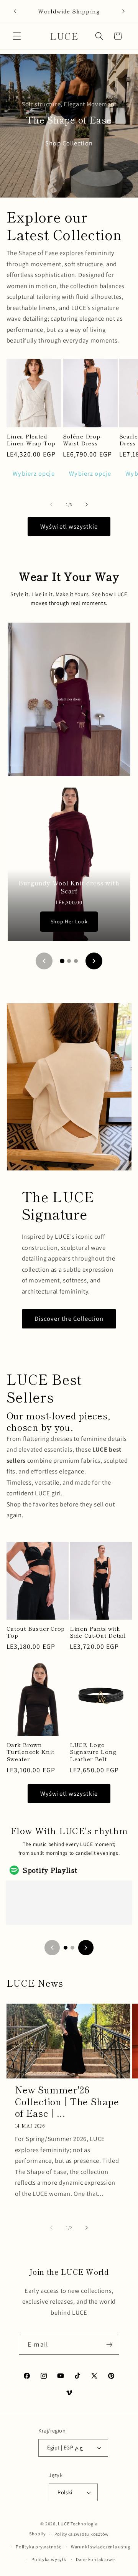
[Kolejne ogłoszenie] (123, 11)
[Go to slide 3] (76, 961)
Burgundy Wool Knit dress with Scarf (69, 887)
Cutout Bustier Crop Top (36, 1632)
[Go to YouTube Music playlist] (72, 1948)
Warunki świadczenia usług (101, 2547)
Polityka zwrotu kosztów (82, 2534)
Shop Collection (69, 143)
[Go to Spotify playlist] (66, 1948)
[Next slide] (94, 961)
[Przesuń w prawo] (87, 504)
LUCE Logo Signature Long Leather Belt (93, 1752)
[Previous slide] (44, 961)
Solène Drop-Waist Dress (83, 440)
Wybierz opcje (34, 473)
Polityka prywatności (39, 2547)
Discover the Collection (69, 1318)
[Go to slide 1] (62, 961)
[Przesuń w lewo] (51, 504)
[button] (17, 36)
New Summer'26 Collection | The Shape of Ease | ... (67, 2101)
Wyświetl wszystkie (69, 526)
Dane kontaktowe (95, 2559)
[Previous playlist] (52, 1948)
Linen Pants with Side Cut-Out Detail (98, 1632)
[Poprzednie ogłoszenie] (15, 11)
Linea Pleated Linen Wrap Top (31, 440)
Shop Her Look (69, 921)
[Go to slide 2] (69, 961)
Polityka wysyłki (49, 2559)
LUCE (64, 2524)
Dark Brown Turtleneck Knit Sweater (30, 1752)
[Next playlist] (86, 1948)
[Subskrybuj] (109, 2345)
